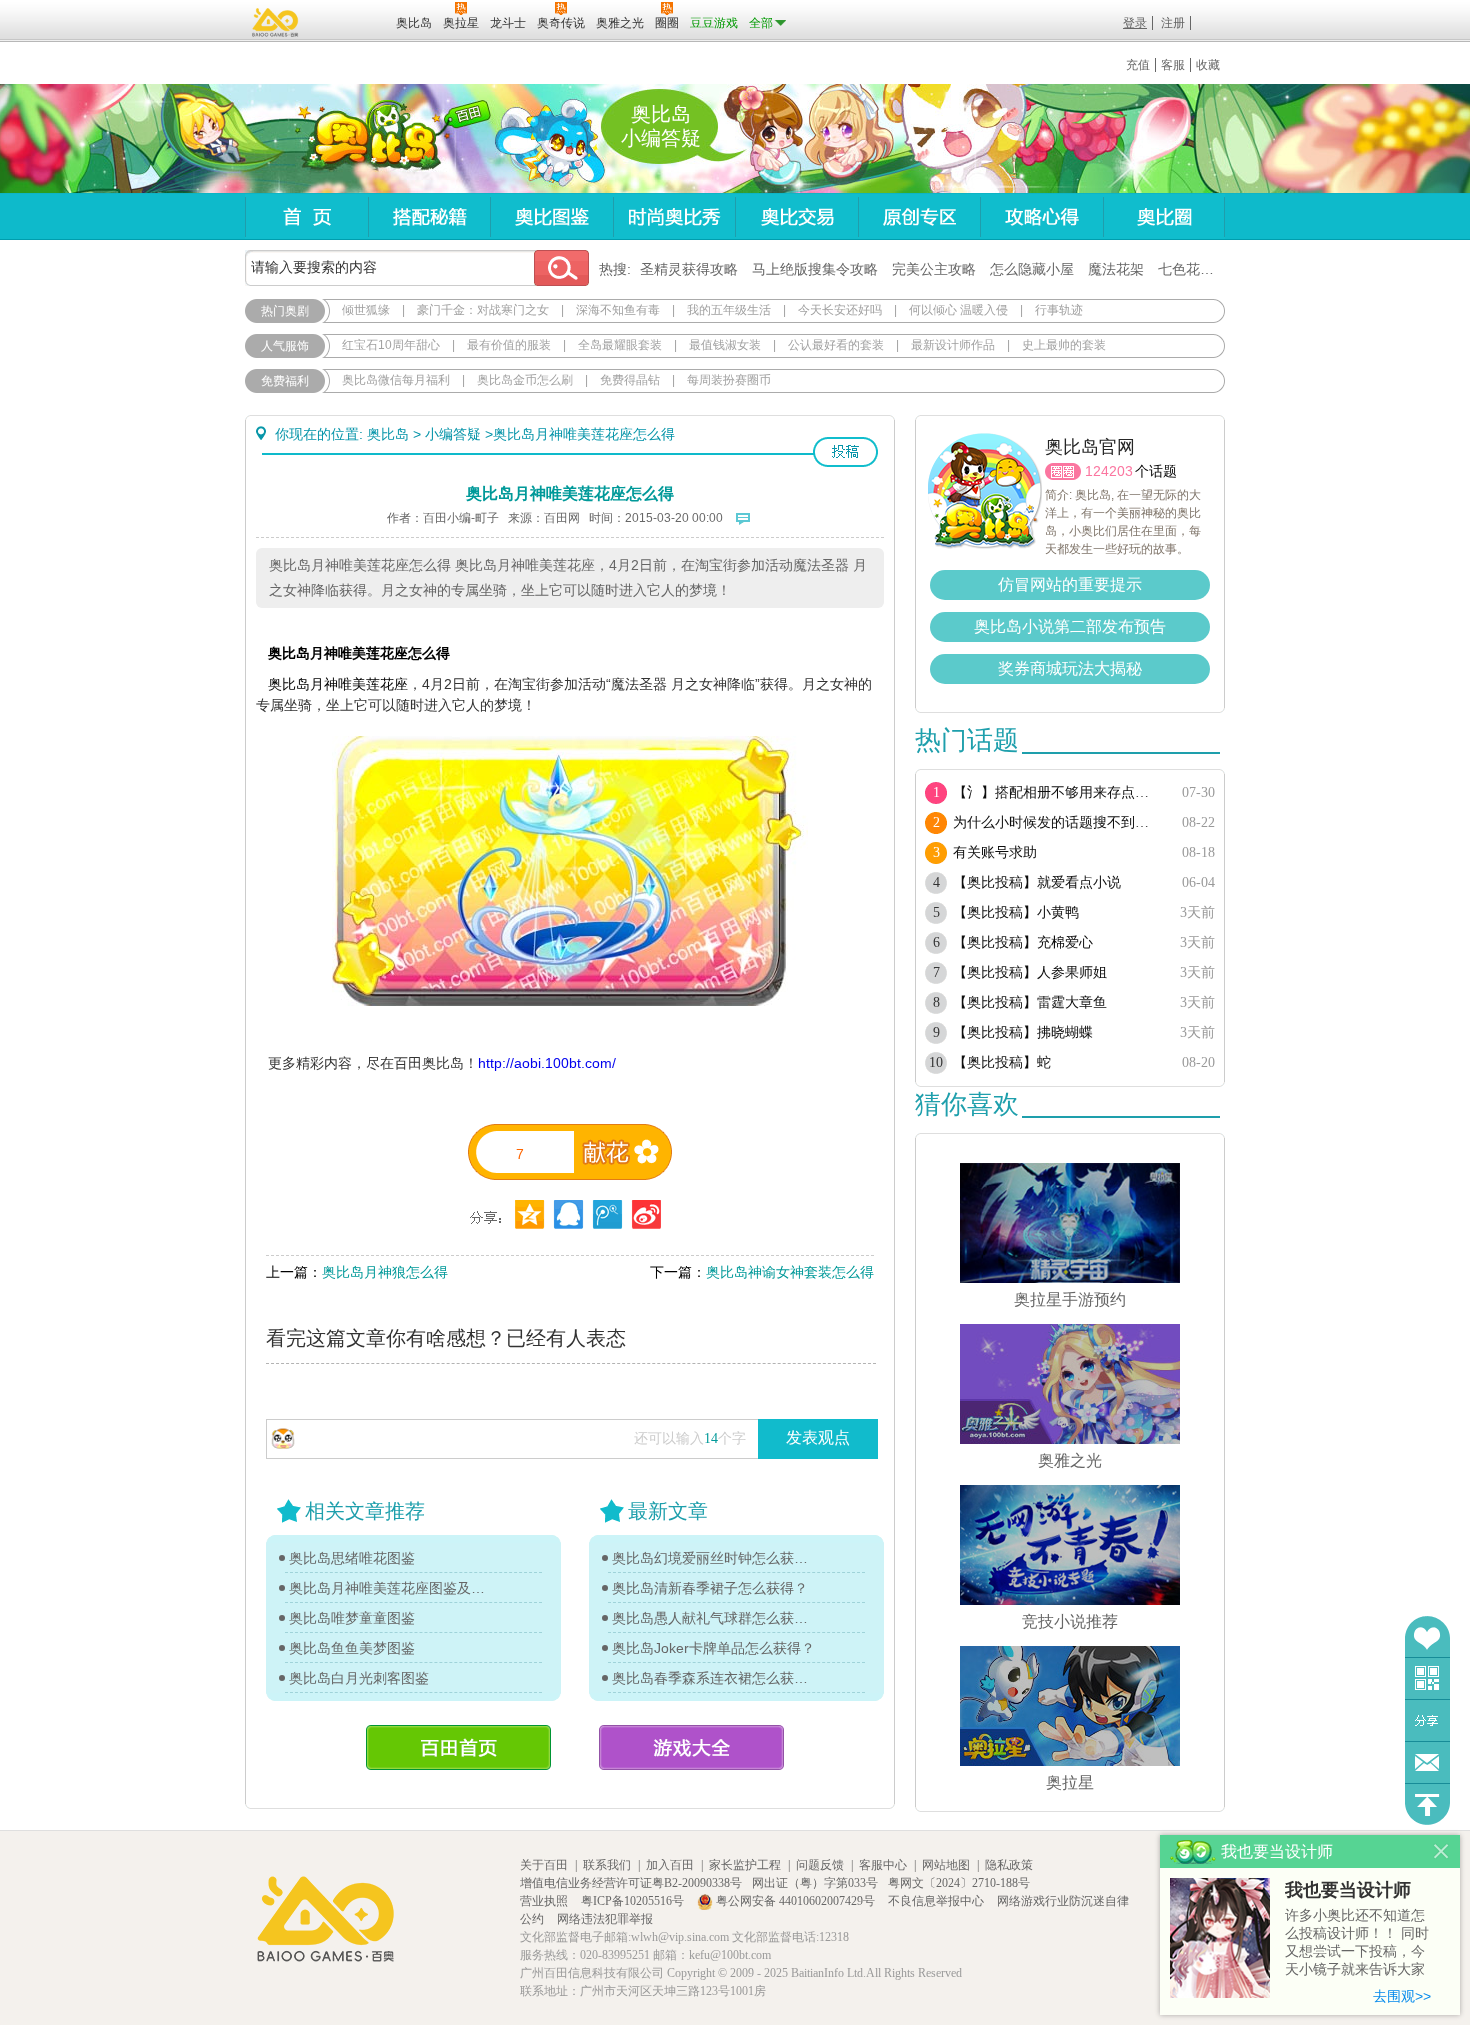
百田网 (351, 21)
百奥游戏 (276, 22)
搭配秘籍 (429, 216)
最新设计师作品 (953, 345)
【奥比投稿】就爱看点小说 (1037, 882)
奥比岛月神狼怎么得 (385, 1272)
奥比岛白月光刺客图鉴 (359, 1678)
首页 (306, 216)
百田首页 (458, 1747)
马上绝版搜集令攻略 (815, 269)
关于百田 (544, 1865)
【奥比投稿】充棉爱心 (1023, 942)
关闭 (1441, 1851)
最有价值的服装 (509, 345)
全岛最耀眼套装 (620, 345)
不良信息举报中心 (937, 1901)
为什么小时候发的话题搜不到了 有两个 (1057, 822)
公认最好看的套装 (836, 345)
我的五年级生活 (729, 310)
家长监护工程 (745, 1865)
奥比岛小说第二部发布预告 (1070, 626)
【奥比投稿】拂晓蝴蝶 (1023, 1032)
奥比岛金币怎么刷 (525, 380)
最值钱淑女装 (725, 345)
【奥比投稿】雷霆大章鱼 (1030, 1002)
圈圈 (1063, 471)
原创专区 (919, 216)
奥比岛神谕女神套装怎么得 (790, 1272)
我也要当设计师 (1348, 1890)
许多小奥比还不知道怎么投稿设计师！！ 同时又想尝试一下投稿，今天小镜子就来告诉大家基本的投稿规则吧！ (1357, 1943)
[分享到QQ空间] (568, 1214)
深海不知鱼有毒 (618, 310)
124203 (1109, 471)
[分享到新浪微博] (646, 1214)
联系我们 (607, 1865)
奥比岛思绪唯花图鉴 (352, 1558)
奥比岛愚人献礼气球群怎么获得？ (715, 1618)
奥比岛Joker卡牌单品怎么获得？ (713, 1648)
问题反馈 (1427, 1762)
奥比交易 (796, 216)
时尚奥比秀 (674, 216)
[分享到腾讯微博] (607, 1214)
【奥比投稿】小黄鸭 (1016, 912)
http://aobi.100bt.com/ (547, 1063)
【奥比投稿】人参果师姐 (1030, 972)
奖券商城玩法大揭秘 (1070, 668)
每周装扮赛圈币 (729, 380)
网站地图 (946, 1865)
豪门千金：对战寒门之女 (483, 310)
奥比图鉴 (551, 216)
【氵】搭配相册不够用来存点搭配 (1057, 792)
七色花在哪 (1193, 269)
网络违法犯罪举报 (605, 1919)
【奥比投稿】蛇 (1002, 1062)
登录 (1135, 23)
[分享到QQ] (529, 1214)
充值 (1138, 65)
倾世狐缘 (366, 310)
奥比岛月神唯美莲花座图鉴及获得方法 (392, 1588)
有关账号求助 (995, 852)
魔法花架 (1116, 269)
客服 (1173, 65)
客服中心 (883, 1865)
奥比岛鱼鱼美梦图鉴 (352, 1648)
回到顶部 (1427, 1804)
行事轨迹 (1059, 310)
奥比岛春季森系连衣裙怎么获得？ (715, 1678)
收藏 (1208, 65)
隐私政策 (1009, 1865)
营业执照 (545, 1901)
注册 (1173, 23)
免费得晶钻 (630, 380)
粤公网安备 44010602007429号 (795, 1901)
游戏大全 (691, 1747)
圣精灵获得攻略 (689, 269)
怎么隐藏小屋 (1032, 269)
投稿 (845, 452)
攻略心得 (1041, 216)
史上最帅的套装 (1064, 345)
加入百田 (670, 1865)
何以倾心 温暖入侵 (958, 310)
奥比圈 (1164, 216)
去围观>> (1402, 1996)
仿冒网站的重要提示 (1070, 584)
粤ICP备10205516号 (634, 1901)
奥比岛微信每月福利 (396, 380)
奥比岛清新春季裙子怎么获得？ (710, 1588)
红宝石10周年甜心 (391, 345)
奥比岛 (369, 139)
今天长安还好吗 (840, 310)
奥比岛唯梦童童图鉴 (352, 1618)
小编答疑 (453, 434)
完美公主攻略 (934, 269)
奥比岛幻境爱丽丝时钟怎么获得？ (715, 1558)
